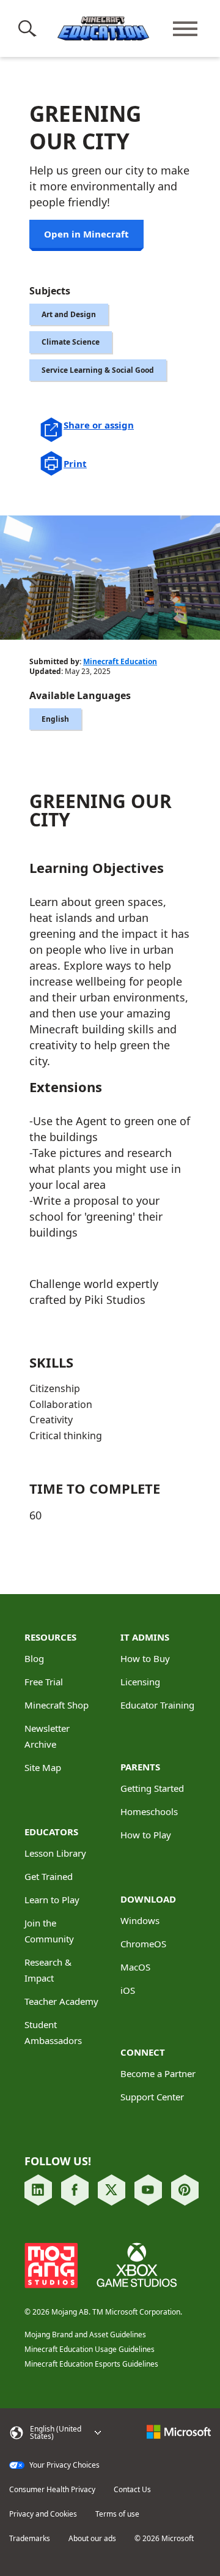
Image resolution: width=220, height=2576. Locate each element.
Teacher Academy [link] (61, 2001)
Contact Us (132, 2490)
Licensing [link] (140, 1682)
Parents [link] (140, 1767)
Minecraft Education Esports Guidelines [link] (91, 2364)
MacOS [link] (135, 1967)
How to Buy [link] (145, 1658)
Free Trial (44, 1682)
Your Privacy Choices (64, 2465)
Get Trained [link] (49, 1876)
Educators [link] (51, 1832)
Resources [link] (50, 1637)
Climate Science (71, 342)
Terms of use (117, 2514)
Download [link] (148, 1899)
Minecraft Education (120, 661)
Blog (34, 1658)
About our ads (92, 2539)
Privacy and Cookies (43, 2514)
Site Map (43, 1767)
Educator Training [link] (157, 1705)
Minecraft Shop (57, 1705)
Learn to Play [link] (52, 1900)
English (55, 719)
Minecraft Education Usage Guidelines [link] (90, 2349)
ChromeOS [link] (143, 1944)
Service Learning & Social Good (98, 370)
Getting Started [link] (152, 1788)
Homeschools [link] (149, 1811)
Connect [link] (143, 2052)
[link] (38, 2190)
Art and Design (69, 314)
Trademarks (30, 2539)
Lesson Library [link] (55, 1853)
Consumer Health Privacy (52, 2490)
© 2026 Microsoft (164, 2539)
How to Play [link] (146, 1835)
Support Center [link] (152, 2097)
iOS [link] (128, 1990)
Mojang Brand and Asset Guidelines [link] (85, 2334)
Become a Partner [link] (158, 2073)
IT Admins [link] (145, 1637)
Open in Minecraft (86, 234)
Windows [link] (140, 1920)
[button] (30, 29)
